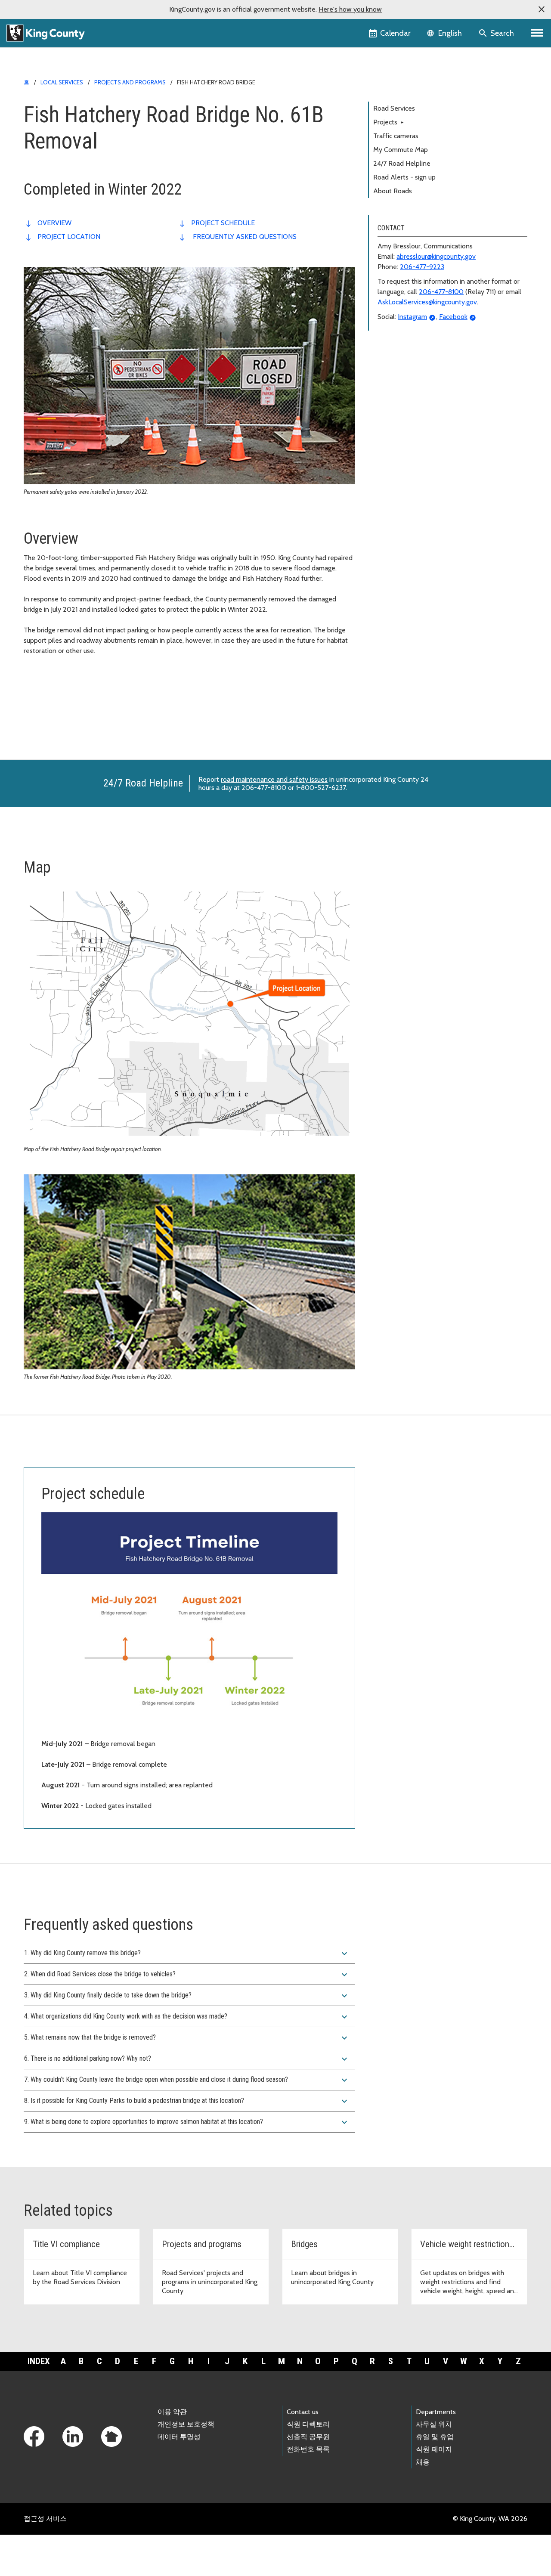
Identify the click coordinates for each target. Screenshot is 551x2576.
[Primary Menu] (537, 33)
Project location (69, 237)
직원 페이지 (434, 2449)
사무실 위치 (434, 2424)
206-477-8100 (441, 292)
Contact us (303, 2412)
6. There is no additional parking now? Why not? (187, 2059)
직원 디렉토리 (308, 2424)
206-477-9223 (422, 267)
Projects (388, 122)
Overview (54, 223)
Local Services (62, 82)
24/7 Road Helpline (402, 163)
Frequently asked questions (244, 237)
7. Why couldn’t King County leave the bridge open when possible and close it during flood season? (187, 2080)
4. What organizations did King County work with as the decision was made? (187, 2017)
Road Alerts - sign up (404, 177)
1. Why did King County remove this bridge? (187, 1954)
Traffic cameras (396, 136)
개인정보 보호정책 (186, 2424)
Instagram (412, 317)
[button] (542, 9)
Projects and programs (130, 82)
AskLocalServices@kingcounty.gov (427, 302)
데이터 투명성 (179, 2437)
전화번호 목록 (308, 2449)
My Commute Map (401, 150)
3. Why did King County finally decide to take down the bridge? (187, 1996)
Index (39, 2361)
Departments (436, 2412)
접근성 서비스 (45, 2519)
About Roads (393, 191)
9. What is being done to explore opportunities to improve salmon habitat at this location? (187, 2122)
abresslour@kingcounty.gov (436, 256)
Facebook (453, 317)
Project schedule (223, 223)
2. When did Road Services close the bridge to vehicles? (187, 1975)
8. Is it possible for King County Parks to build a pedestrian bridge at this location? (187, 2101)
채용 (423, 2462)
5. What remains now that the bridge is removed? (187, 2038)
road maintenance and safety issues (274, 779)
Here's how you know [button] (350, 9)
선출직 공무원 (308, 2437)
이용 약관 (172, 2412)
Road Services (394, 108)
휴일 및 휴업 (435, 2437)
